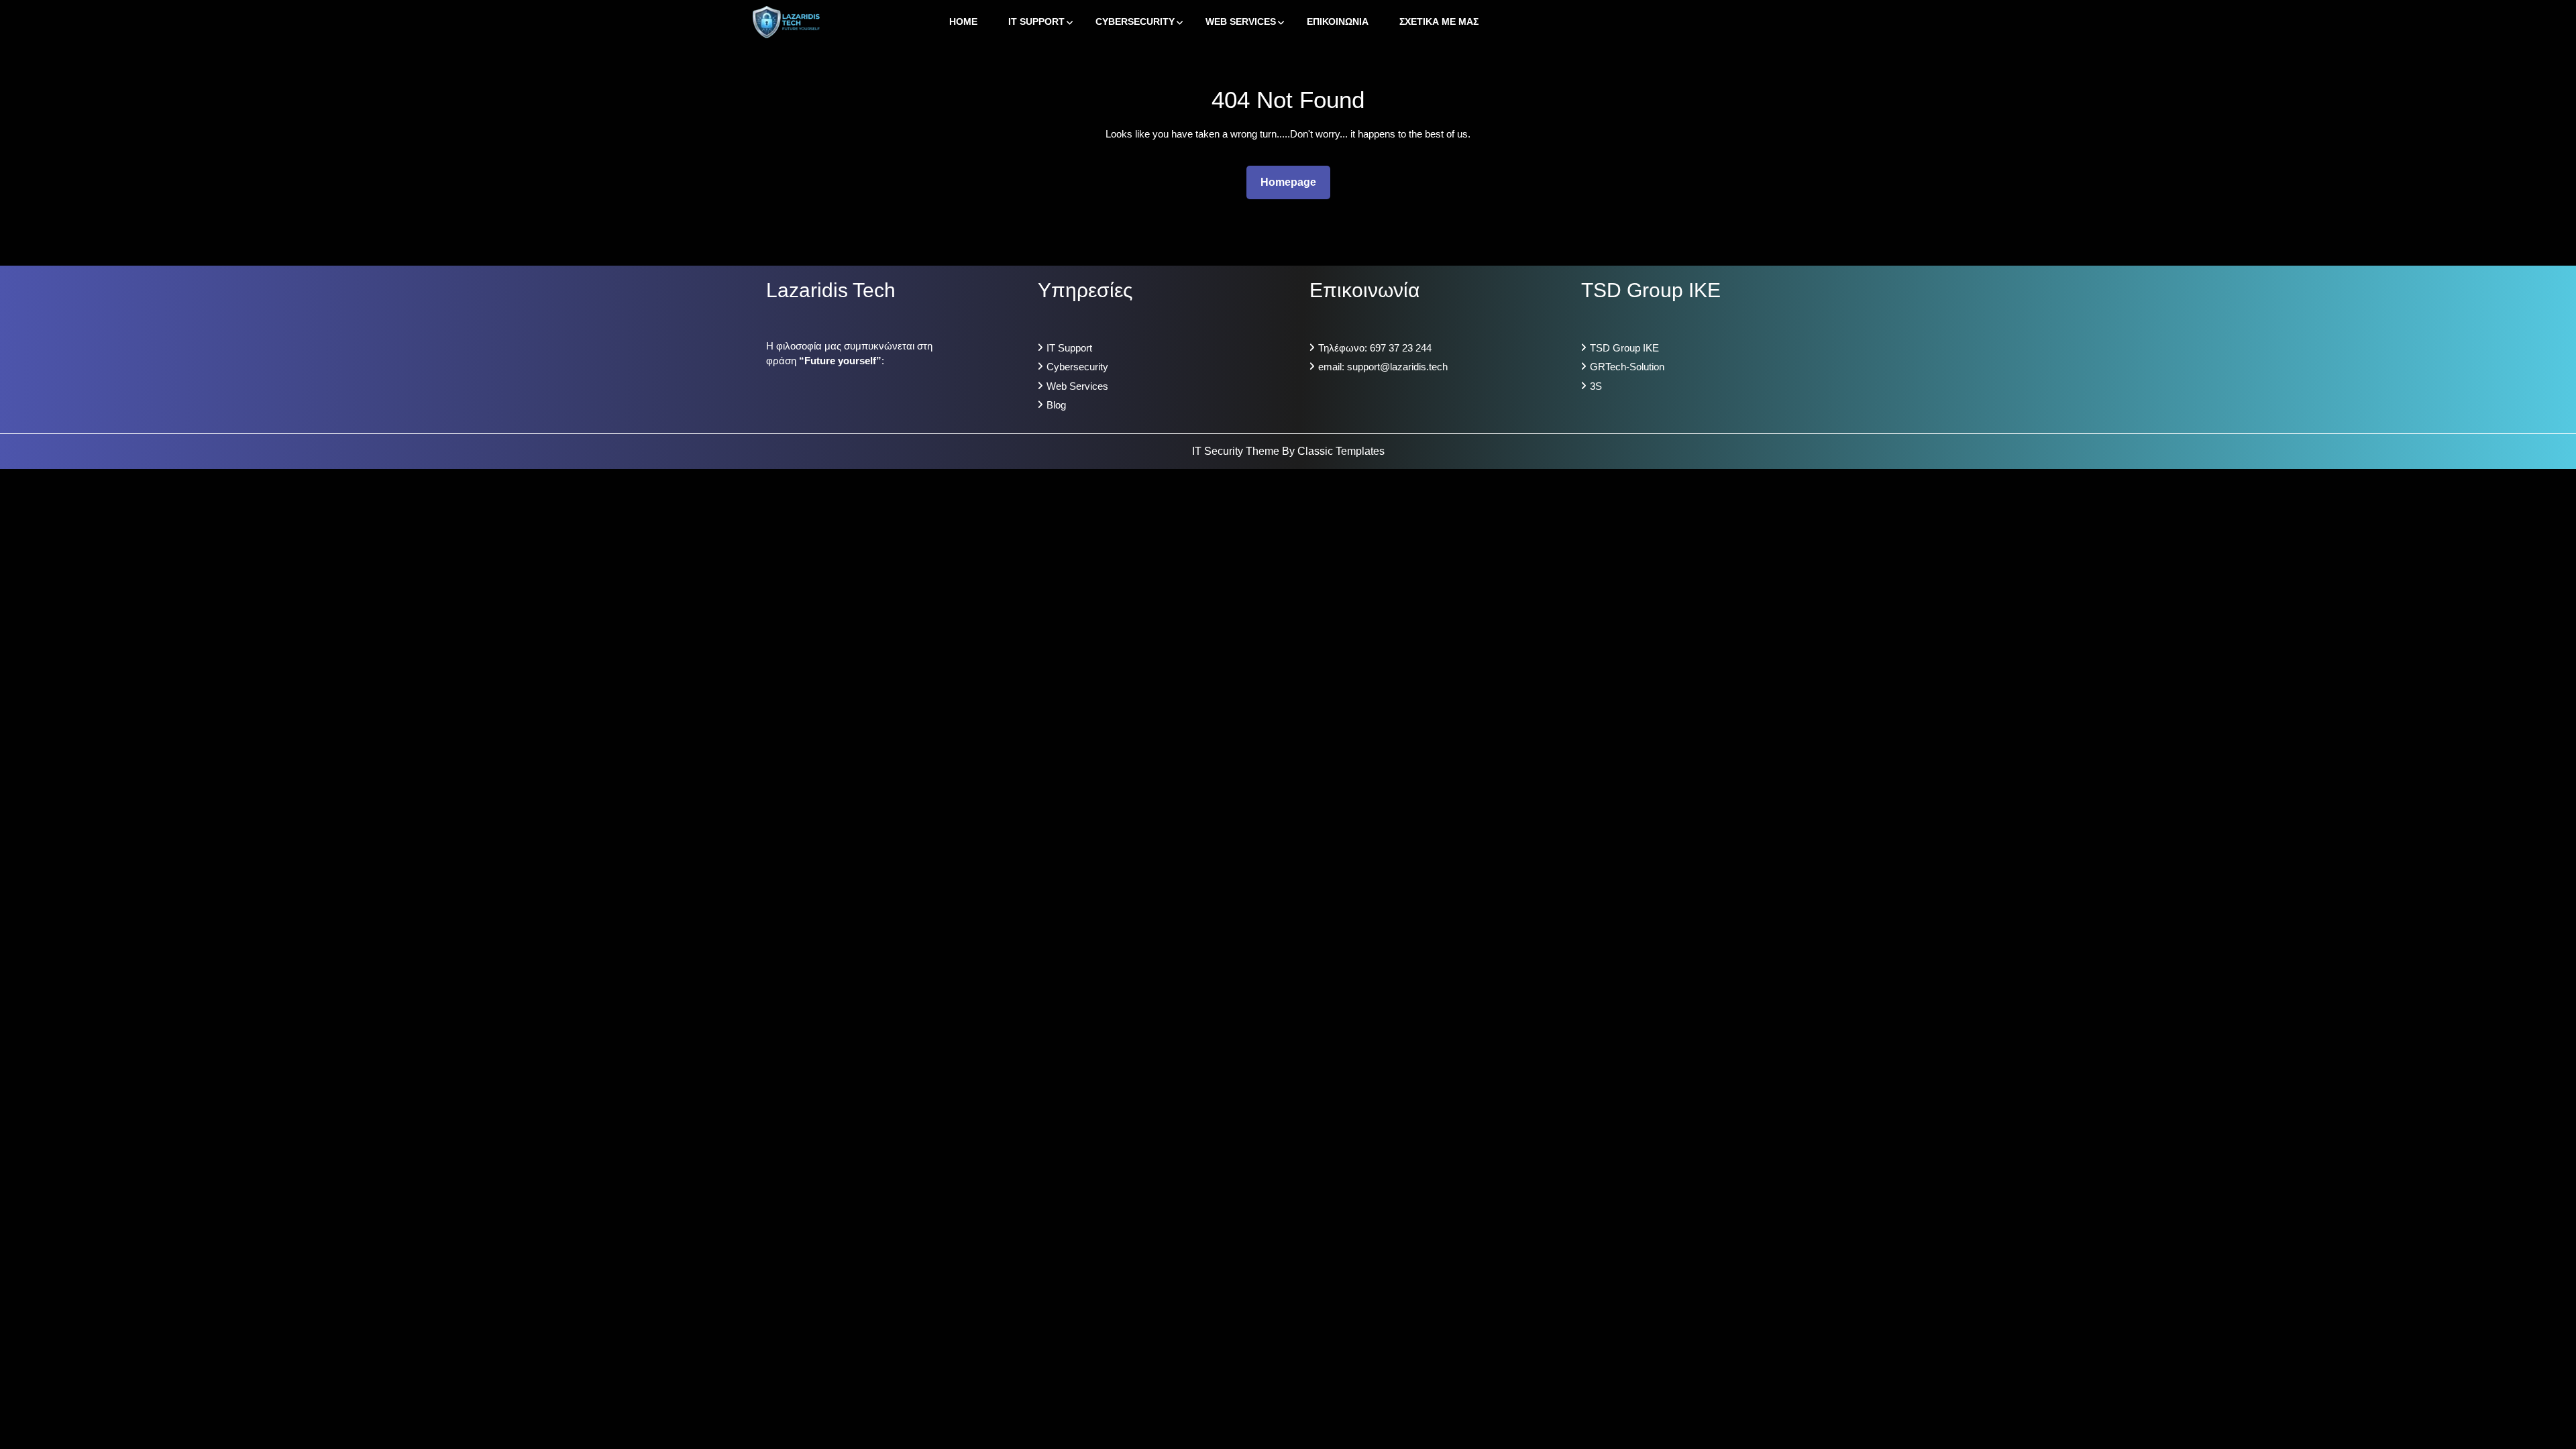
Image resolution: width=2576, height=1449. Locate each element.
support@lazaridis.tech (1397, 367)
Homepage (1294, 182)
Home (963, 21)
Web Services (1241, 21)
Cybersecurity (1135, 21)
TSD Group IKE (1624, 348)
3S (1596, 386)
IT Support (1036, 21)
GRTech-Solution (1627, 367)
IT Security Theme (1237, 451)
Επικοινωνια (1338, 21)
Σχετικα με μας (1439, 21)
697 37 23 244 (1401, 348)
